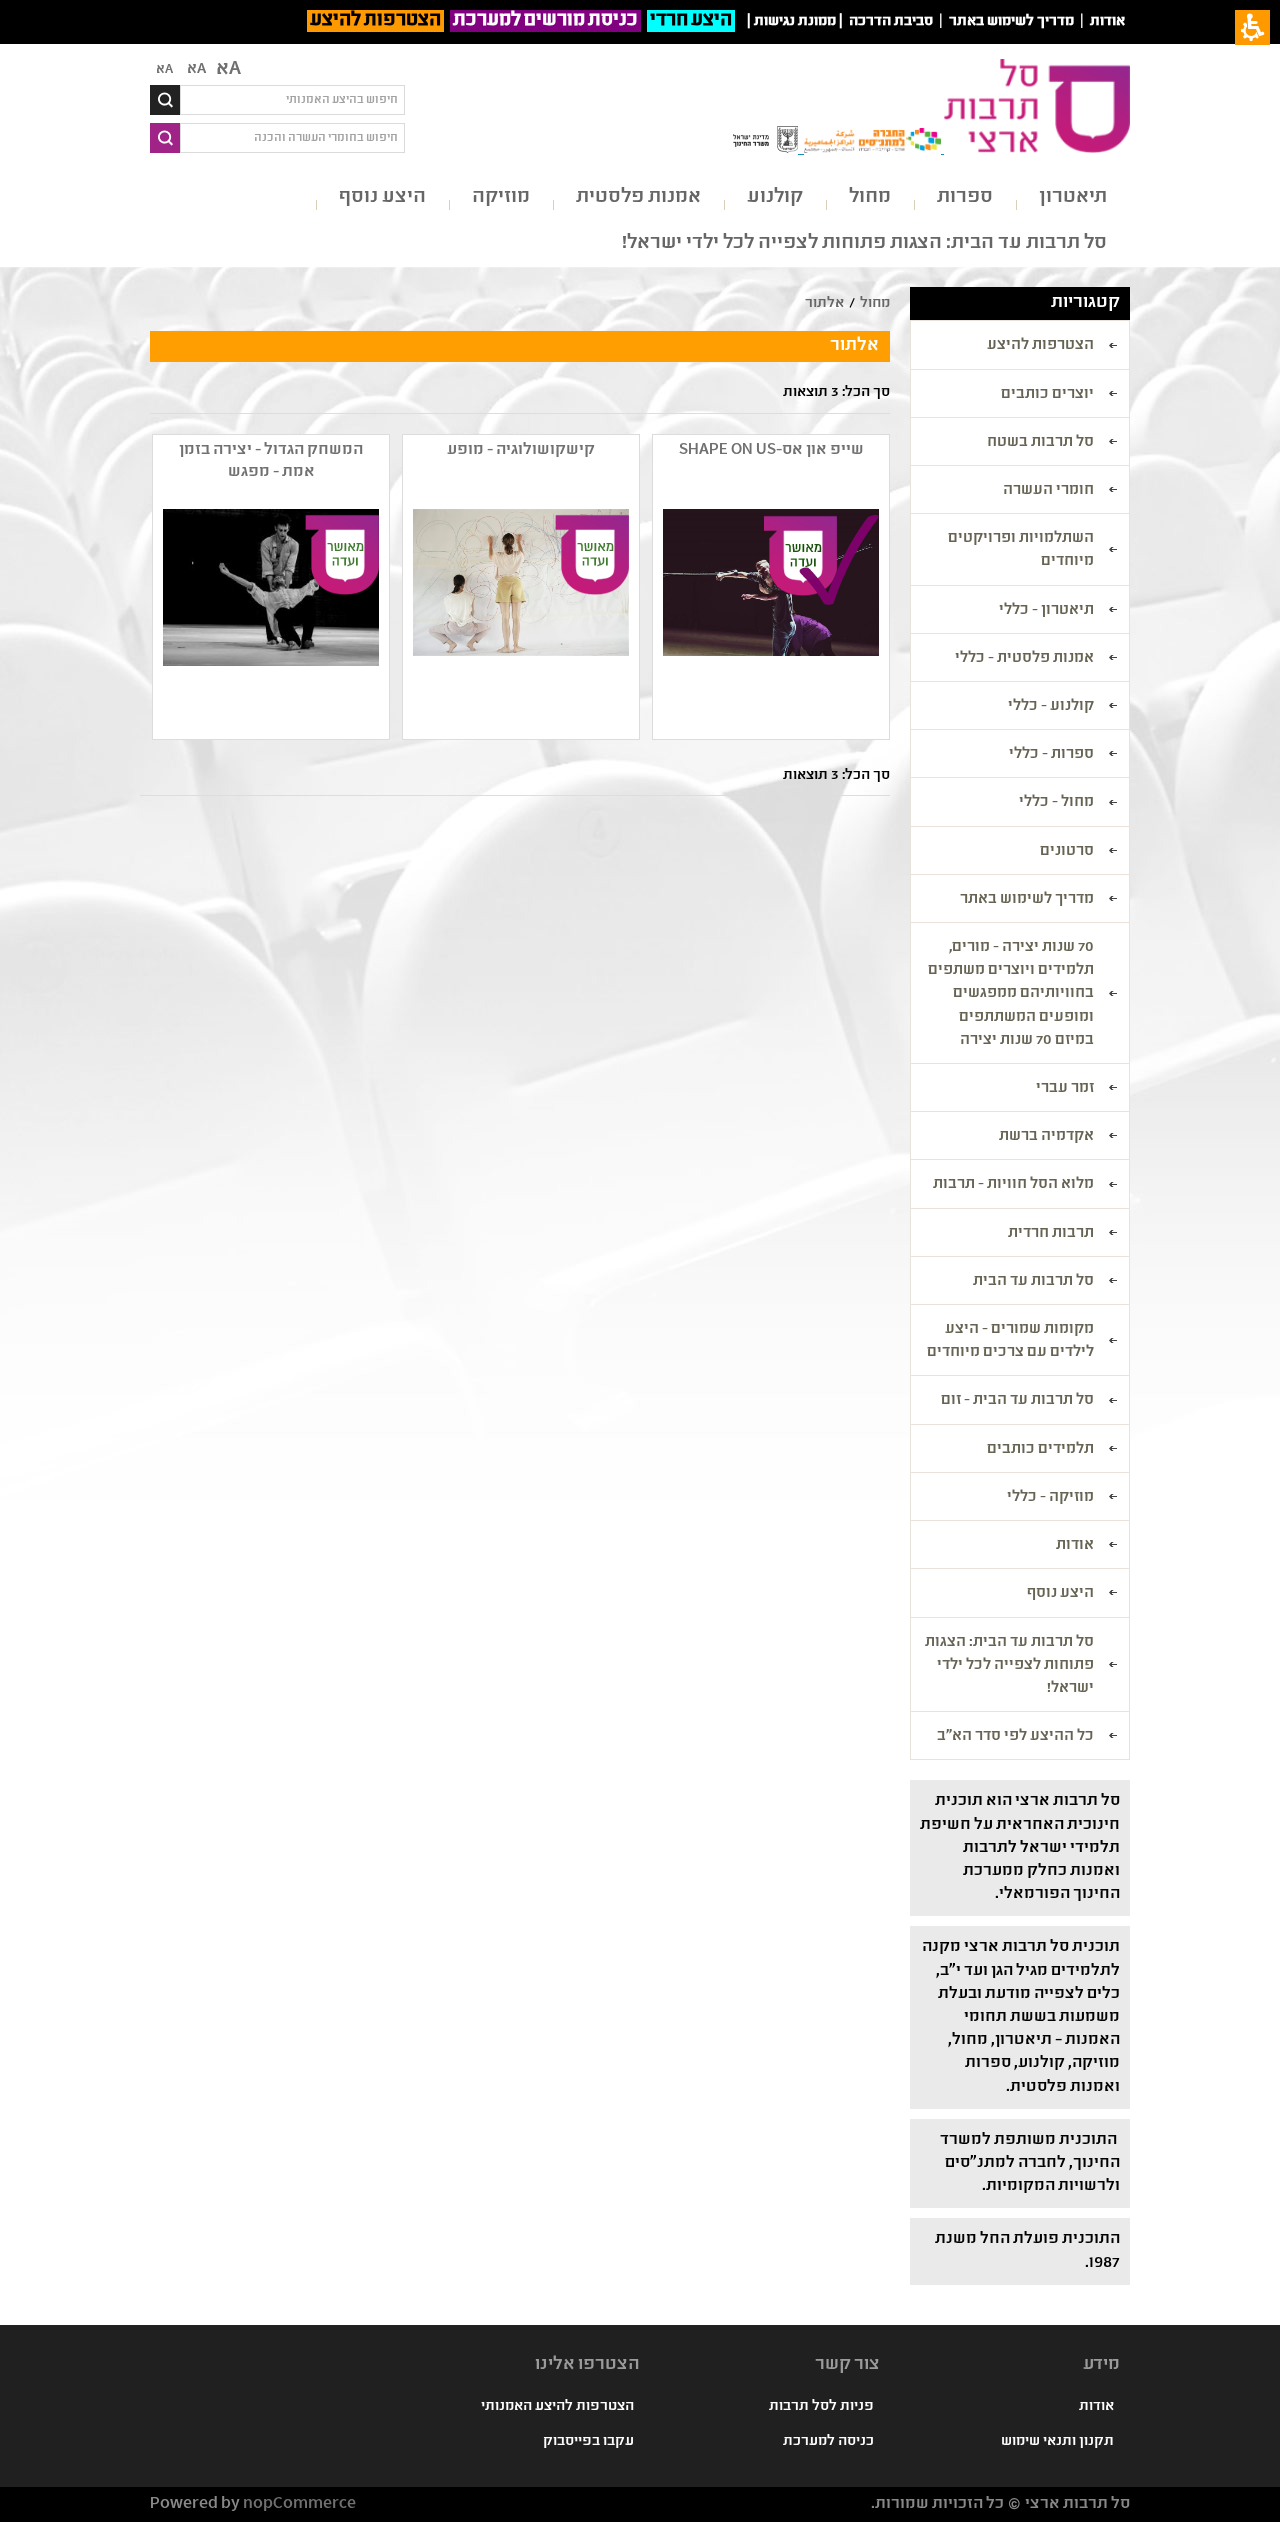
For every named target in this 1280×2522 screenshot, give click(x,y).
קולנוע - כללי (1051, 707)
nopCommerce (299, 2504)
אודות (1107, 22)
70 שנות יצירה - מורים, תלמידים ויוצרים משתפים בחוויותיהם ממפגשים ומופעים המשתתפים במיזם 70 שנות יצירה (1011, 994)
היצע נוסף (382, 197)
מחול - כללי (1056, 803)
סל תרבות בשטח (1040, 443)
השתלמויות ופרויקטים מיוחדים (1021, 550)
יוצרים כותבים (1047, 395)
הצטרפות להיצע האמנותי (557, 2407)
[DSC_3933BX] (269, 619)
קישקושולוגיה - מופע (521, 450)
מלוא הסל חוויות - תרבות (1013, 1185)
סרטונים (1067, 852)
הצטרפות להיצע (375, 21)
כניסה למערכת (828, 2442)
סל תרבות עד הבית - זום (1017, 1401)
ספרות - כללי (1051, 755)
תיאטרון (1073, 197)
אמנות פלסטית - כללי (1024, 659)
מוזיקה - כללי (1050, 1498)
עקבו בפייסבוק (588, 2442)
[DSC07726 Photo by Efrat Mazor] (519, 619)
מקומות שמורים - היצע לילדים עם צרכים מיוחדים (1010, 1341)
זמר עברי (1065, 1089)
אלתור (824, 304)
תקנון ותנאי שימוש (1057, 2442)
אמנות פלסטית (638, 197)
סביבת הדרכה (891, 22)
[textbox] (292, 100)
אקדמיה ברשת (1046, 1137)
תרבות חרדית (1051, 1234)
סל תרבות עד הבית (1033, 1282)
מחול (870, 197)
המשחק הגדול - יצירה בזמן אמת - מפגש (271, 461)
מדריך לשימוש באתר (1011, 22)
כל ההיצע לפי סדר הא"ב (1015, 1737)
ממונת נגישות (795, 22)
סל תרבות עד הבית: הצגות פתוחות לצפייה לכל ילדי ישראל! (864, 243)
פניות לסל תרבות (821, 2407)
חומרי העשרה (1048, 491)
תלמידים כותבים (1040, 1450)
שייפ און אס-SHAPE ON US (771, 450)
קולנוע (775, 197)
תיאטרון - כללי (1046, 611)
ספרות (965, 197)
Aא (164, 70)
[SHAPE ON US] (769, 619)
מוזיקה (501, 197)
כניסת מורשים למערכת (545, 21)
